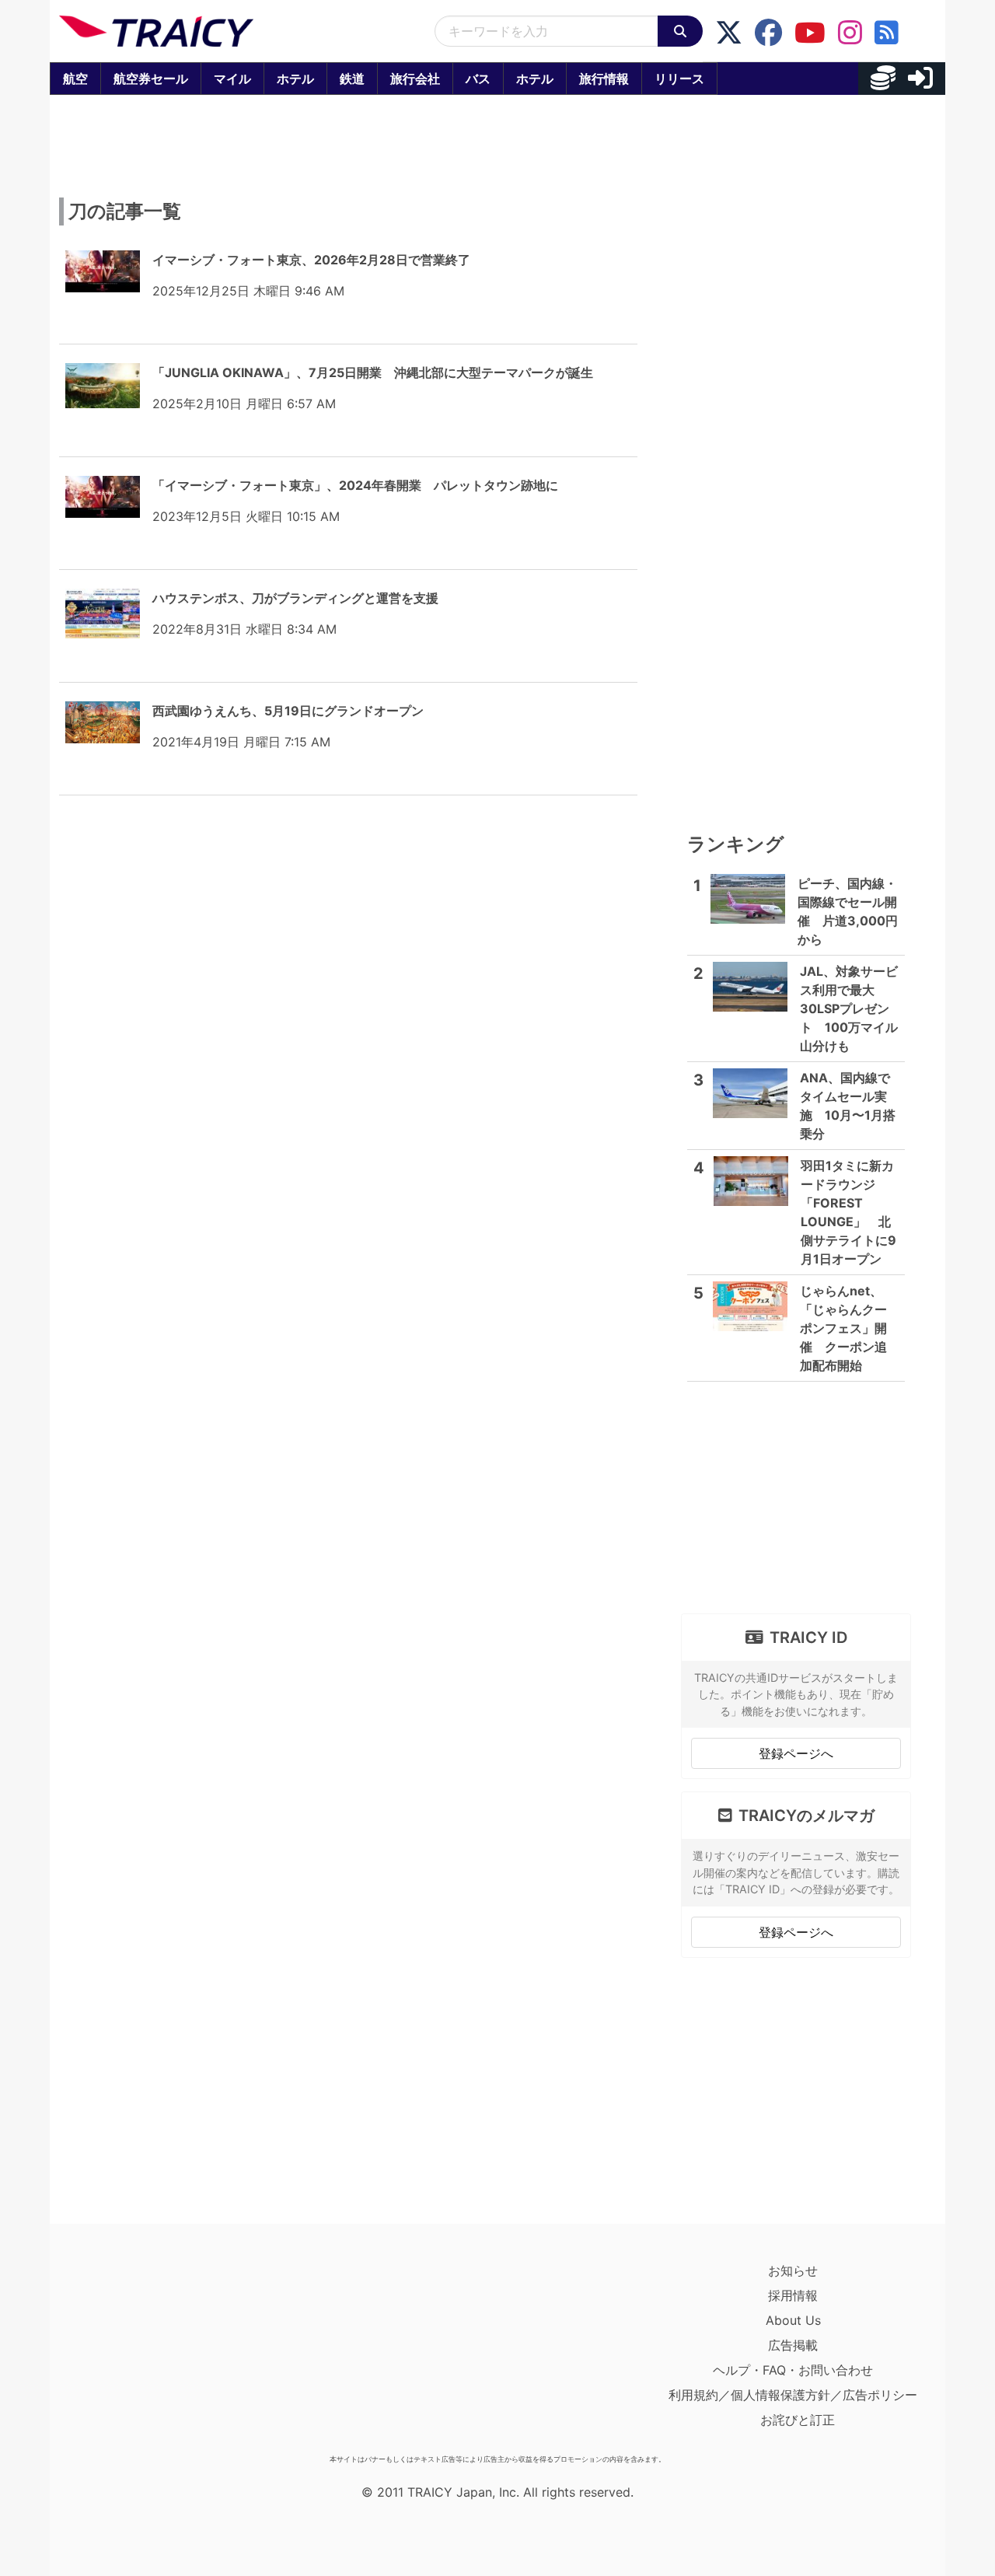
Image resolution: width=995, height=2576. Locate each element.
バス (478, 79)
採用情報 (793, 2295)
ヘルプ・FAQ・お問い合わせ (793, 2370)
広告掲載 (793, 2345)
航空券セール (151, 79)
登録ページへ (796, 1753)
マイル (232, 79)
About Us (793, 2320)
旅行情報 (604, 79)
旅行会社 (415, 79)
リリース (679, 79)
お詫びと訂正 (798, 2420)
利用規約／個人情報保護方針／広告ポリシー (793, 2395)
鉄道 (352, 79)
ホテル (295, 79)
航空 (75, 79)
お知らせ (793, 2270)
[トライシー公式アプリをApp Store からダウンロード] (150, 2353)
